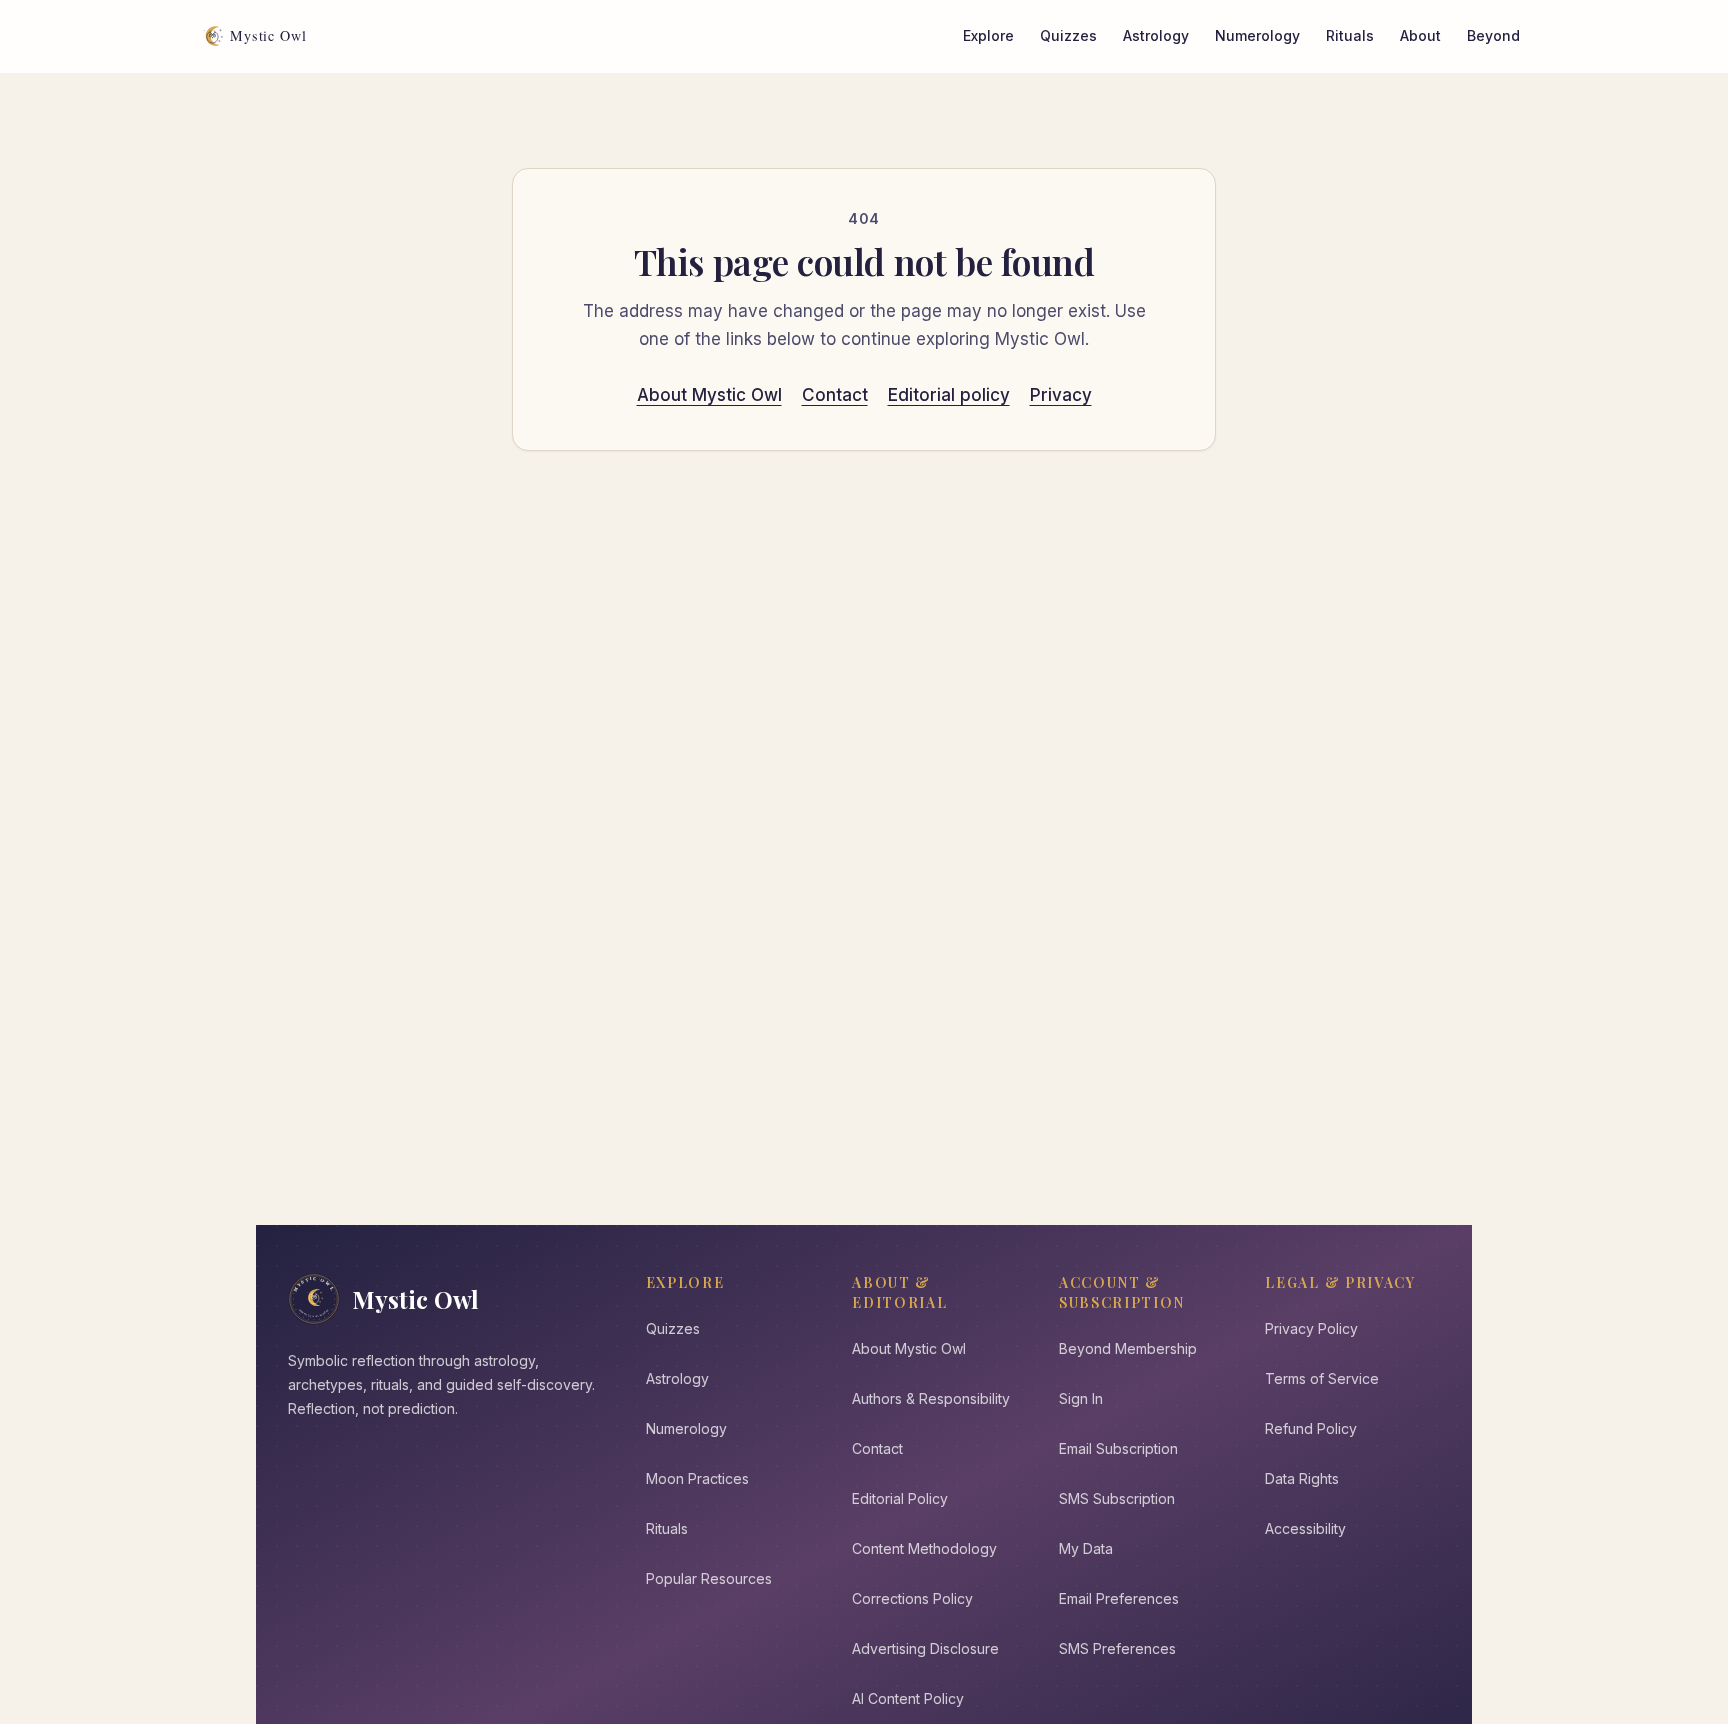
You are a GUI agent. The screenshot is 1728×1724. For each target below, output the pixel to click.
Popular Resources (709, 1578)
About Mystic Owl (709, 395)
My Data (1086, 1548)
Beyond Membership (1128, 1348)
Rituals (1350, 35)
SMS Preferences (1117, 1648)
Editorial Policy (900, 1498)
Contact (835, 395)
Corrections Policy (912, 1598)
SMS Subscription (1117, 1498)
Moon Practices (697, 1478)
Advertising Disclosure (925, 1648)
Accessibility (1305, 1528)
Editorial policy (949, 395)
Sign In (1081, 1398)
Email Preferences (1119, 1598)
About (1420, 35)
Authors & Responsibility (931, 1398)
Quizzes (1068, 35)
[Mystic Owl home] (260, 36)
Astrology (1156, 35)
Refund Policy (1311, 1428)
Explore (988, 35)
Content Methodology (924, 1548)
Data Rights (1302, 1478)
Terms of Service (1322, 1378)
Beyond (1493, 35)
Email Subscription (1118, 1448)
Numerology (1257, 35)
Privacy (1061, 395)
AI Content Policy (908, 1698)
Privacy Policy (1311, 1328)
